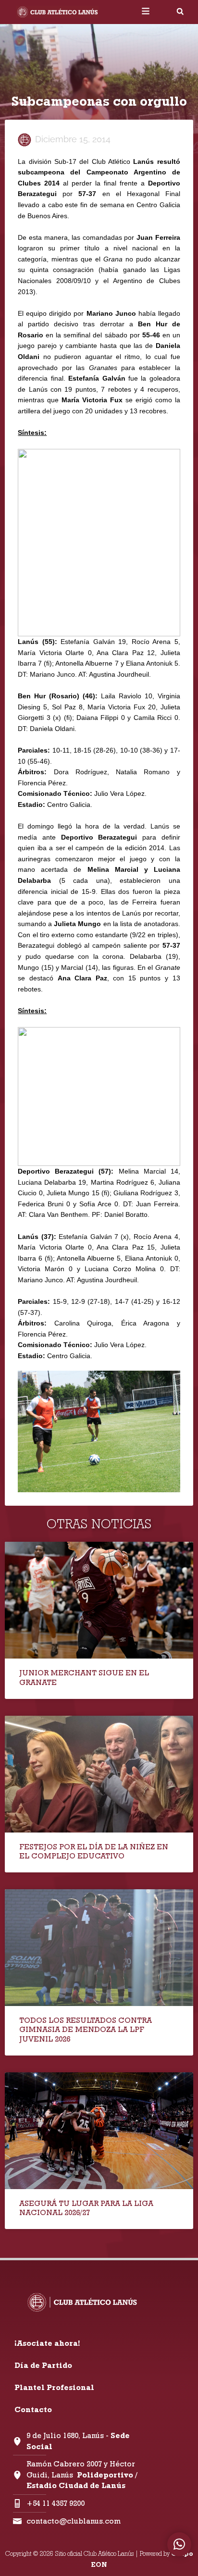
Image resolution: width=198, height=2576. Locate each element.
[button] (180, 12)
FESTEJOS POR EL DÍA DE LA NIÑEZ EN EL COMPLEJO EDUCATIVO (94, 1851)
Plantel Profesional (54, 2387)
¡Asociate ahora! (47, 2343)
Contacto (33, 2409)
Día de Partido (43, 2365)
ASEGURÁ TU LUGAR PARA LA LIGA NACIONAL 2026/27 (86, 2208)
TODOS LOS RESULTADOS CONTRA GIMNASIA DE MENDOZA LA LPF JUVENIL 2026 (86, 2029)
